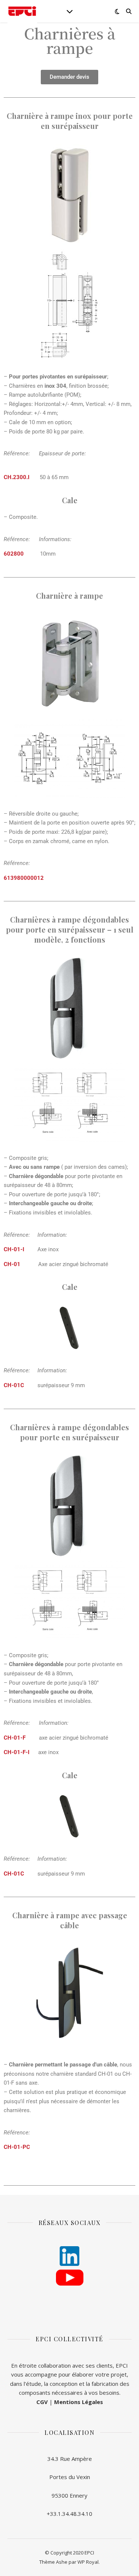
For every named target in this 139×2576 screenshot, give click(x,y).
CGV (42, 2402)
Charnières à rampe (70, 40)
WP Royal (88, 2562)
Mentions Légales (79, 2402)
